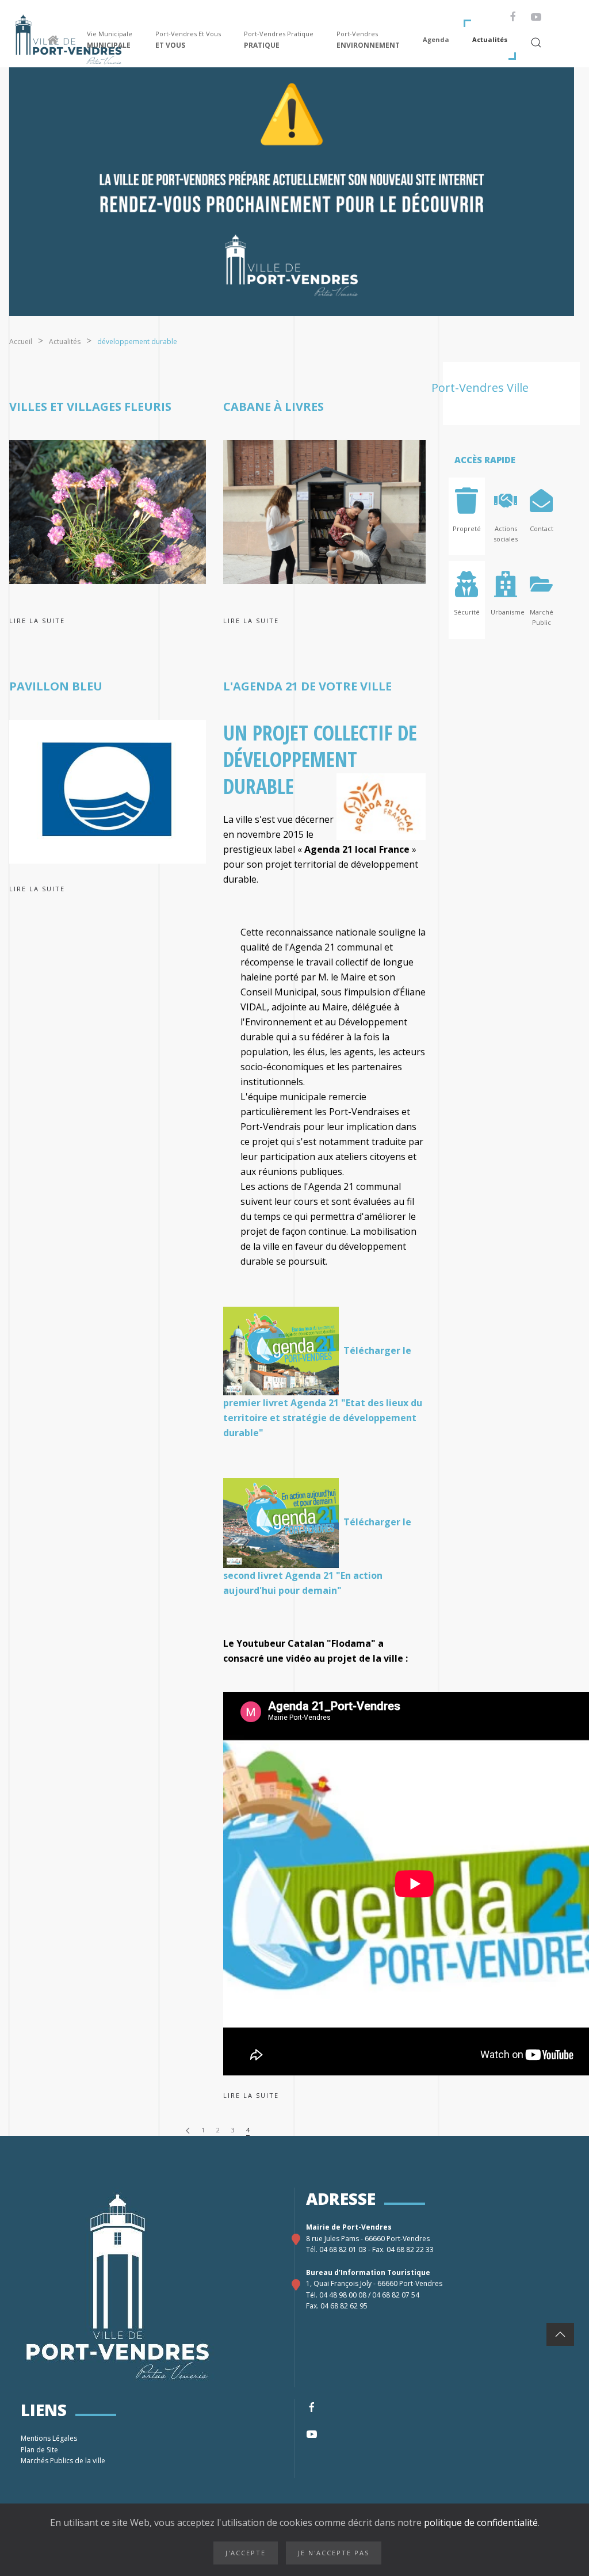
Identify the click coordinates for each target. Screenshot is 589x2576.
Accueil (21, 341)
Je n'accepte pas (334, 2553)
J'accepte (246, 2553)
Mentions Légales (50, 2438)
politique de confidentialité (480, 2522)
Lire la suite (37, 621)
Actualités (490, 39)
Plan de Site (40, 2450)
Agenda (436, 39)
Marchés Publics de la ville (64, 2461)
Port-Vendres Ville (480, 388)
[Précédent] (188, 2130)
